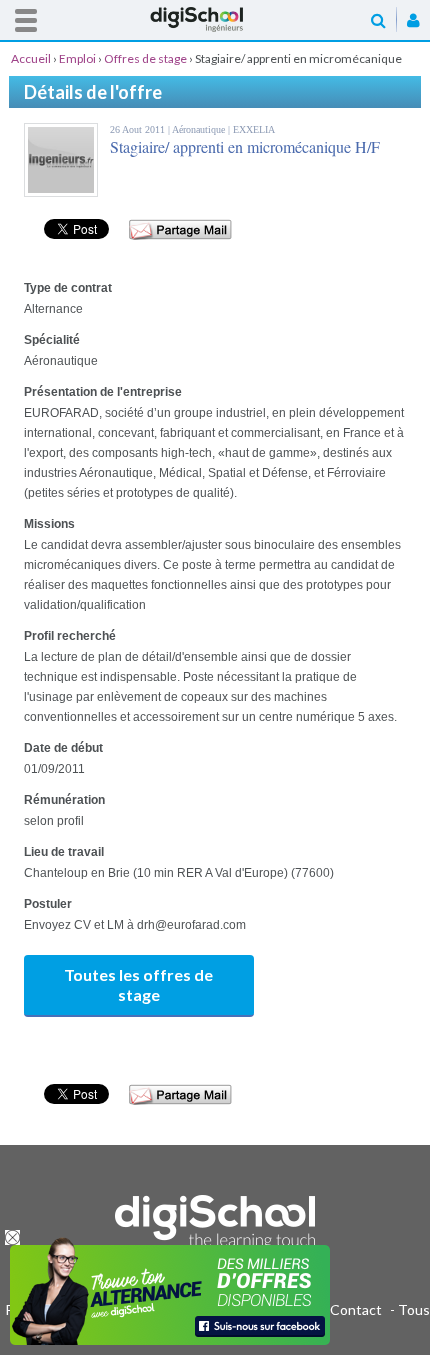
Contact (356, 1309)
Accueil (215, 19)
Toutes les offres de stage (138, 984)
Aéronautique (200, 129)
